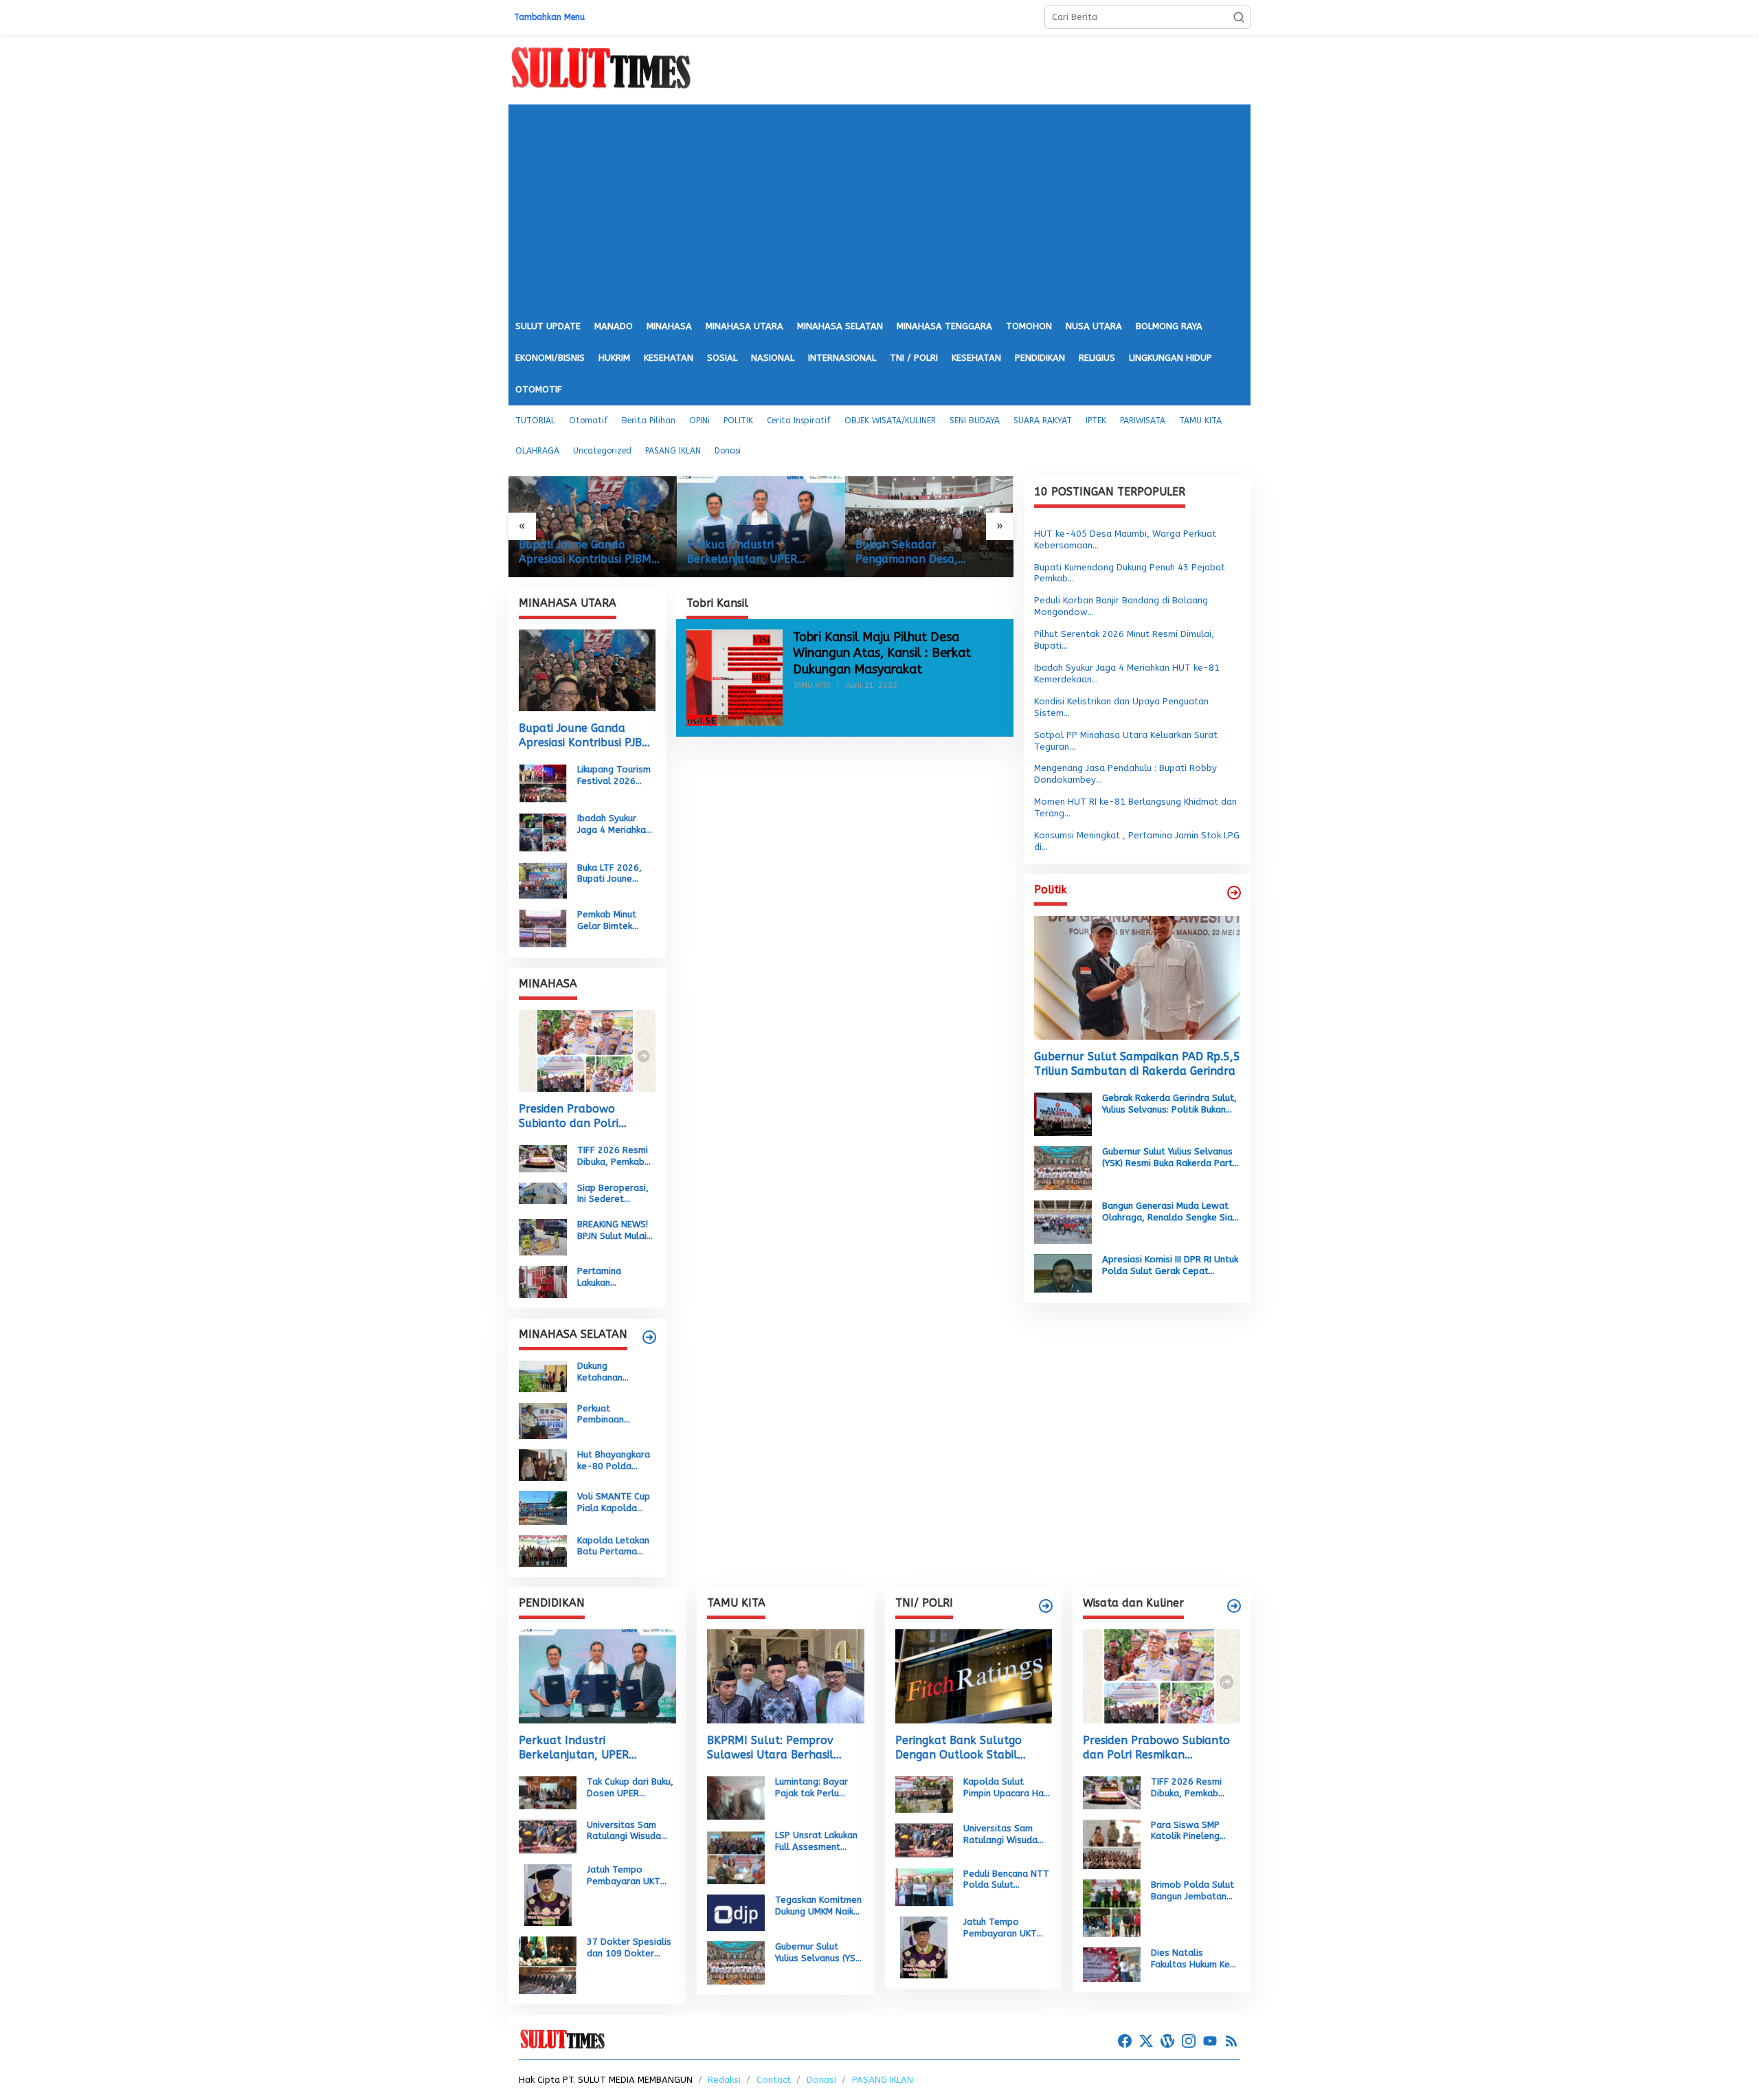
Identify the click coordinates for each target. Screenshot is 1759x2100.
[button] (1239, 17)
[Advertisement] (879, 208)
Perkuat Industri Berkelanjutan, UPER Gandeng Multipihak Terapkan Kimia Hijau (592, 552)
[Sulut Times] (601, 68)
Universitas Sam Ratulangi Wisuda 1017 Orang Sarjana (630, 1831)
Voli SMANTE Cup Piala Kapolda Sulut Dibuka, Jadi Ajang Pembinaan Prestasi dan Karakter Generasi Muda (616, 1503)
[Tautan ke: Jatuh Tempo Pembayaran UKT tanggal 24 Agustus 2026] (548, 1894)
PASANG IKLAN (883, 2080)
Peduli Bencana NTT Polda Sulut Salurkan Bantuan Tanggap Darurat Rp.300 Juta (1006, 1880)
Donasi (821, 2080)
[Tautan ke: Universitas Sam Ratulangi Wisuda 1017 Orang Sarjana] (548, 1836)
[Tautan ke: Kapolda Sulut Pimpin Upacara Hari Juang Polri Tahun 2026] (924, 1794)
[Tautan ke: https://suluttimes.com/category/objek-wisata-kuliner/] (1234, 1606)
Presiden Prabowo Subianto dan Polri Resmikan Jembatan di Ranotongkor (578, 1117)
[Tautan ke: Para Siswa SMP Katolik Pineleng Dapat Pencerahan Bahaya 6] (1112, 1843)
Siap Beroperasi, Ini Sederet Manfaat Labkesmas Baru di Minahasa (613, 1194)
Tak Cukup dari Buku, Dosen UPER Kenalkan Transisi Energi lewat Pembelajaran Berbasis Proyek (630, 1788)
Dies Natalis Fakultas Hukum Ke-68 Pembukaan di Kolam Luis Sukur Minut (1193, 1959)
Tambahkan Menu (549, 17)
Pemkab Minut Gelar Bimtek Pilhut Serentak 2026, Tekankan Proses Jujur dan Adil (612, 921)
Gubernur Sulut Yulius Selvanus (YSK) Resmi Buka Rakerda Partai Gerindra (1171, 1158)
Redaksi (724, 2080)
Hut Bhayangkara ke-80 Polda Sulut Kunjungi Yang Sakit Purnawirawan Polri (614, 1461)
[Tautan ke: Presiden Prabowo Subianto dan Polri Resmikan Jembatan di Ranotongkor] (587, 1051)
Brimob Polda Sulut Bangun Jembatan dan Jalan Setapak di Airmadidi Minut (1192, 1891)
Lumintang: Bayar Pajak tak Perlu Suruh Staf (811, 1788)
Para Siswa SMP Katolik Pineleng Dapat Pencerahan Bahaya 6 (1190, 1831)
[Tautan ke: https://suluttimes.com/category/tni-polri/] (1046, 1606)
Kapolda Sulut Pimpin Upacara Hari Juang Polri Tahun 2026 (1006, 1788)
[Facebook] (1125, 2041)
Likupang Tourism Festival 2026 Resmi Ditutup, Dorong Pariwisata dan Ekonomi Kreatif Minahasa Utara (614, 776)
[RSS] (1231, 2041)
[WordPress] (1167, 2041)
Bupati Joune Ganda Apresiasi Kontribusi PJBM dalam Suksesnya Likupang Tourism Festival (587, 736)
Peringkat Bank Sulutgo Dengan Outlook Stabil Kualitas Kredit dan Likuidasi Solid (970, 1748)
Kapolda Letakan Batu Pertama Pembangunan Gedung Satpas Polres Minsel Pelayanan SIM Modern (613, 1546)
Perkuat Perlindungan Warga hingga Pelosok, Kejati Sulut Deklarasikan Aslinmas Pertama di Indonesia (940, 552)
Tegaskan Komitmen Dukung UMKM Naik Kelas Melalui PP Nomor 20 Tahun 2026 (818, 1906)
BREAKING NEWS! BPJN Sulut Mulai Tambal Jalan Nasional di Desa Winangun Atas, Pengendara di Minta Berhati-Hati (614, 1231)
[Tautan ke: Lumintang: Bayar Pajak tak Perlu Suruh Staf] (736, 1797)
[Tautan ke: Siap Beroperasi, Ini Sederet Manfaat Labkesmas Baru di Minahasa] (543, 1193)
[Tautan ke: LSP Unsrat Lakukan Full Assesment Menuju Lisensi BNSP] (736, 1856)
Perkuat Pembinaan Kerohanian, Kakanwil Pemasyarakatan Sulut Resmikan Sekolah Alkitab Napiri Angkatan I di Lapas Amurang (615, 1414)
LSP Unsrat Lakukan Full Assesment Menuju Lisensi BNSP (818, 1842)
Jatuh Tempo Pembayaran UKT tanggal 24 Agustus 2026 (629, 1876)
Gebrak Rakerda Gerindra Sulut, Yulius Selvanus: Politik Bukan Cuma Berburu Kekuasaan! (1169, 1104)
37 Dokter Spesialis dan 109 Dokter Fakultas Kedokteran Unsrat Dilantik (631, 1948)
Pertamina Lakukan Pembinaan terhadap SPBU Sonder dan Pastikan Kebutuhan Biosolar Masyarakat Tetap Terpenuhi (613, 1277)
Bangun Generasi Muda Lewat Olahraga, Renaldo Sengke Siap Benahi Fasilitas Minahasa (1170, 1212)
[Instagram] (1189, 2041)
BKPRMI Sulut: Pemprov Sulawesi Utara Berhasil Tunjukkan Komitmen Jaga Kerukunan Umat (776, 1748)
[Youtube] (1210, 2041)
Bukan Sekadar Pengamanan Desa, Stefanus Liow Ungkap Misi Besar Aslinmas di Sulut (775, 552)
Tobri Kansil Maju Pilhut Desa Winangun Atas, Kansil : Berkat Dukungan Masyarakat (882, 653)
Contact (774, 2080)
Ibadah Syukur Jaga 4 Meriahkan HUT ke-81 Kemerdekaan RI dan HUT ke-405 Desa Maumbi (614, 825)
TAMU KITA (811, 685)
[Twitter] (1146, 2041)
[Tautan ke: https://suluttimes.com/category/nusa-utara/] (1234, 893)
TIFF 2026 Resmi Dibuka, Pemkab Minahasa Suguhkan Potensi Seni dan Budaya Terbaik (615, 1157)
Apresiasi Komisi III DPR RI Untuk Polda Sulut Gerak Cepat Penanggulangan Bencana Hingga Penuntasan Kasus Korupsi (1170, 1266)
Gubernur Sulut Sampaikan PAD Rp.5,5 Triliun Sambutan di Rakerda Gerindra (1137, 1064)
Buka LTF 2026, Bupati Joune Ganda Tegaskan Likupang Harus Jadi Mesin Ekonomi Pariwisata (613, 873)
